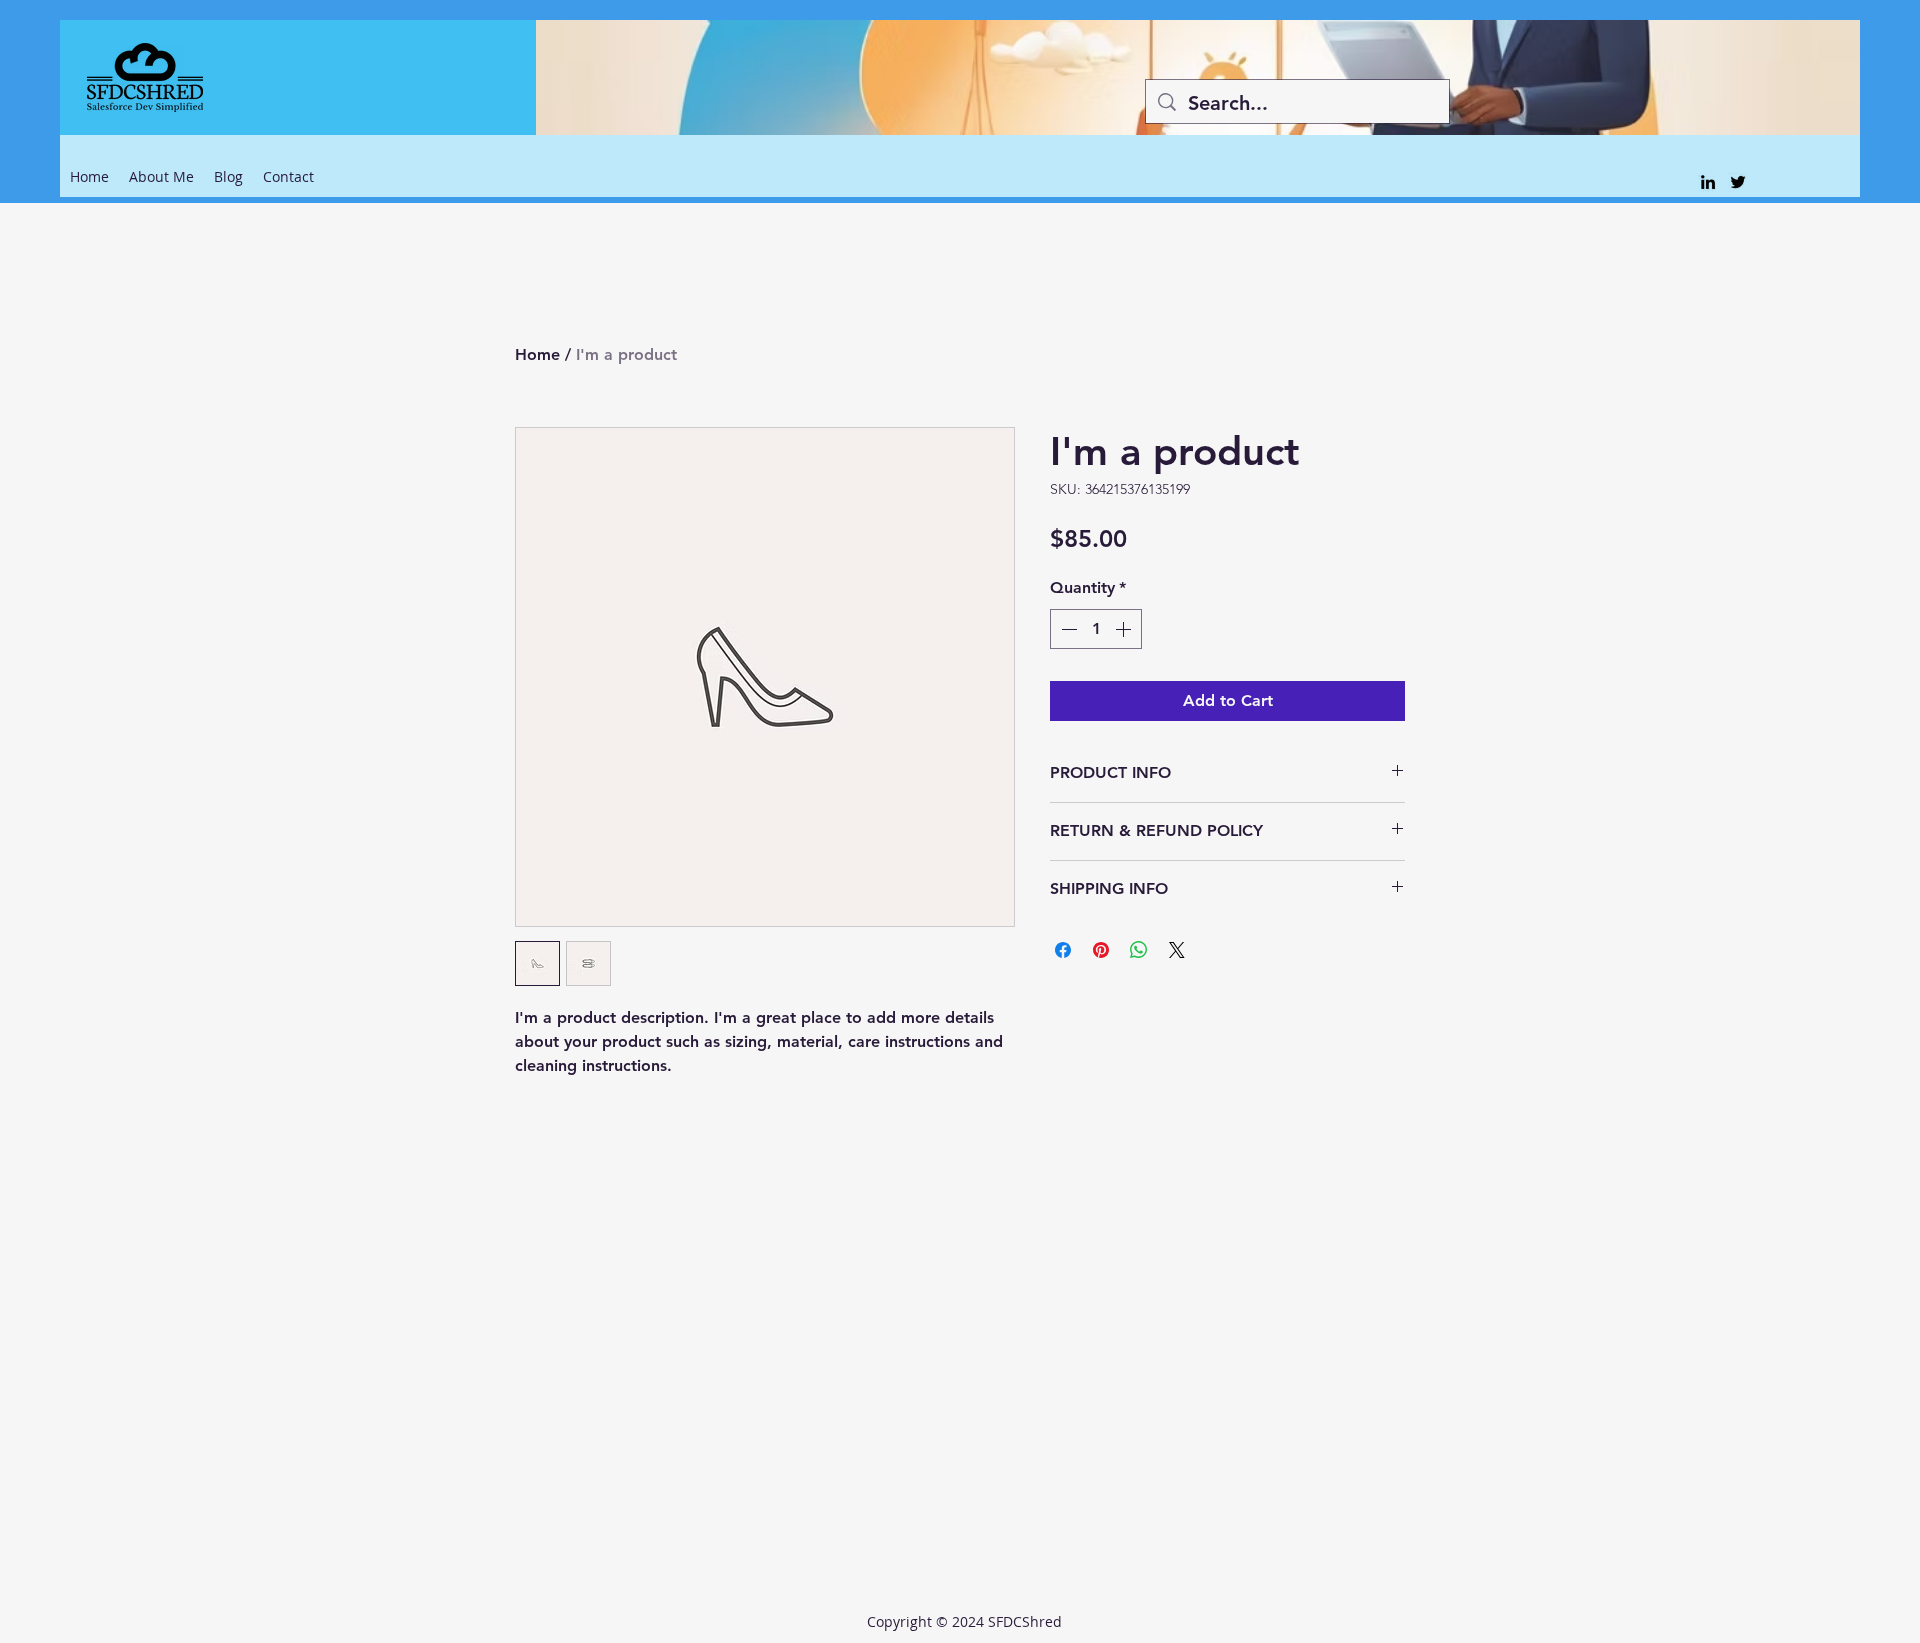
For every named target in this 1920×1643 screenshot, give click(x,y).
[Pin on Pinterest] (1101, 950)
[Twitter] (1738, 182)
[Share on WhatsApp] (1139, 950)
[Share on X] (1177, 950)
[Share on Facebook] (1063, 950)
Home (537, 354)
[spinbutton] (1096, 629)
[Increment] (1125, 629)
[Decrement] (1067, 629)
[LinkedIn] (1708, 182)
